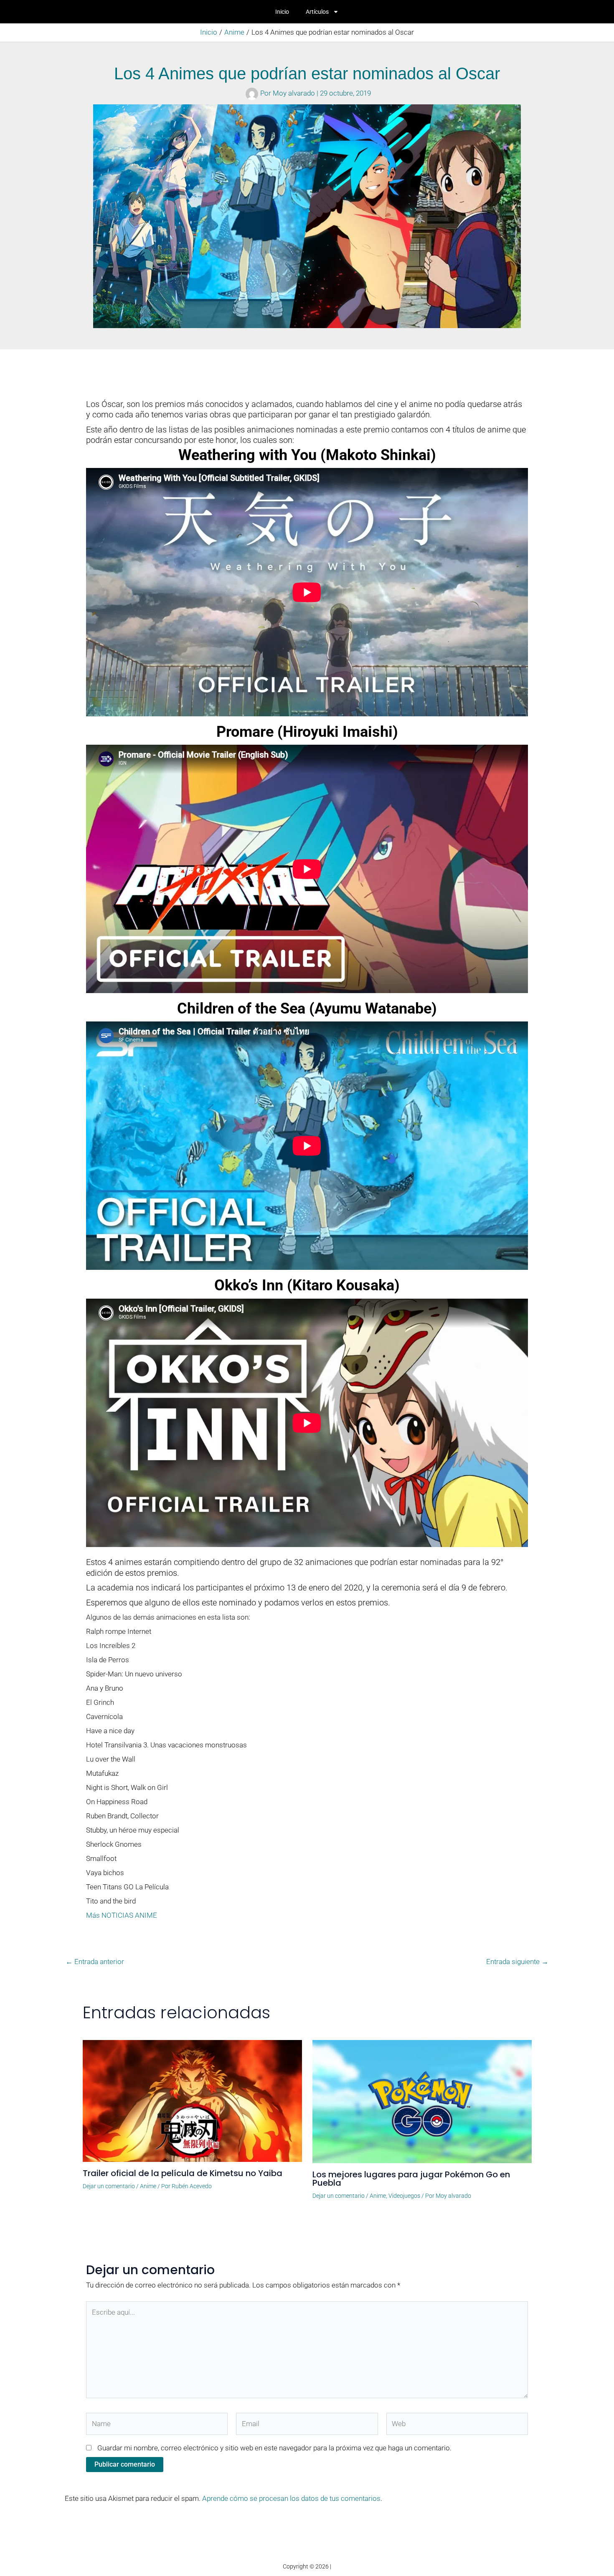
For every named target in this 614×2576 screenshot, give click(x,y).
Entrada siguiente (517, 1962)
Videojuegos (404, 2196)
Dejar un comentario (109, 2186)
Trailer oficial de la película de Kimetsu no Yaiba (183, 2173)
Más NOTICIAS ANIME (122, 1915)
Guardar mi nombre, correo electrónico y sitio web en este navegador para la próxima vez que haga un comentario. (274, 2448)
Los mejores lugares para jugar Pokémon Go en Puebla (411, 2179)
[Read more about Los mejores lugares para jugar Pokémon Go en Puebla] (422, 2101)
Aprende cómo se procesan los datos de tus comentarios (291, 2498)
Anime (148, 2186)
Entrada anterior (95, 1962)
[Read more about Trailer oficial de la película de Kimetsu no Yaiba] (192, 2100)
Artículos (317, 12)
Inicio (282, 12)
